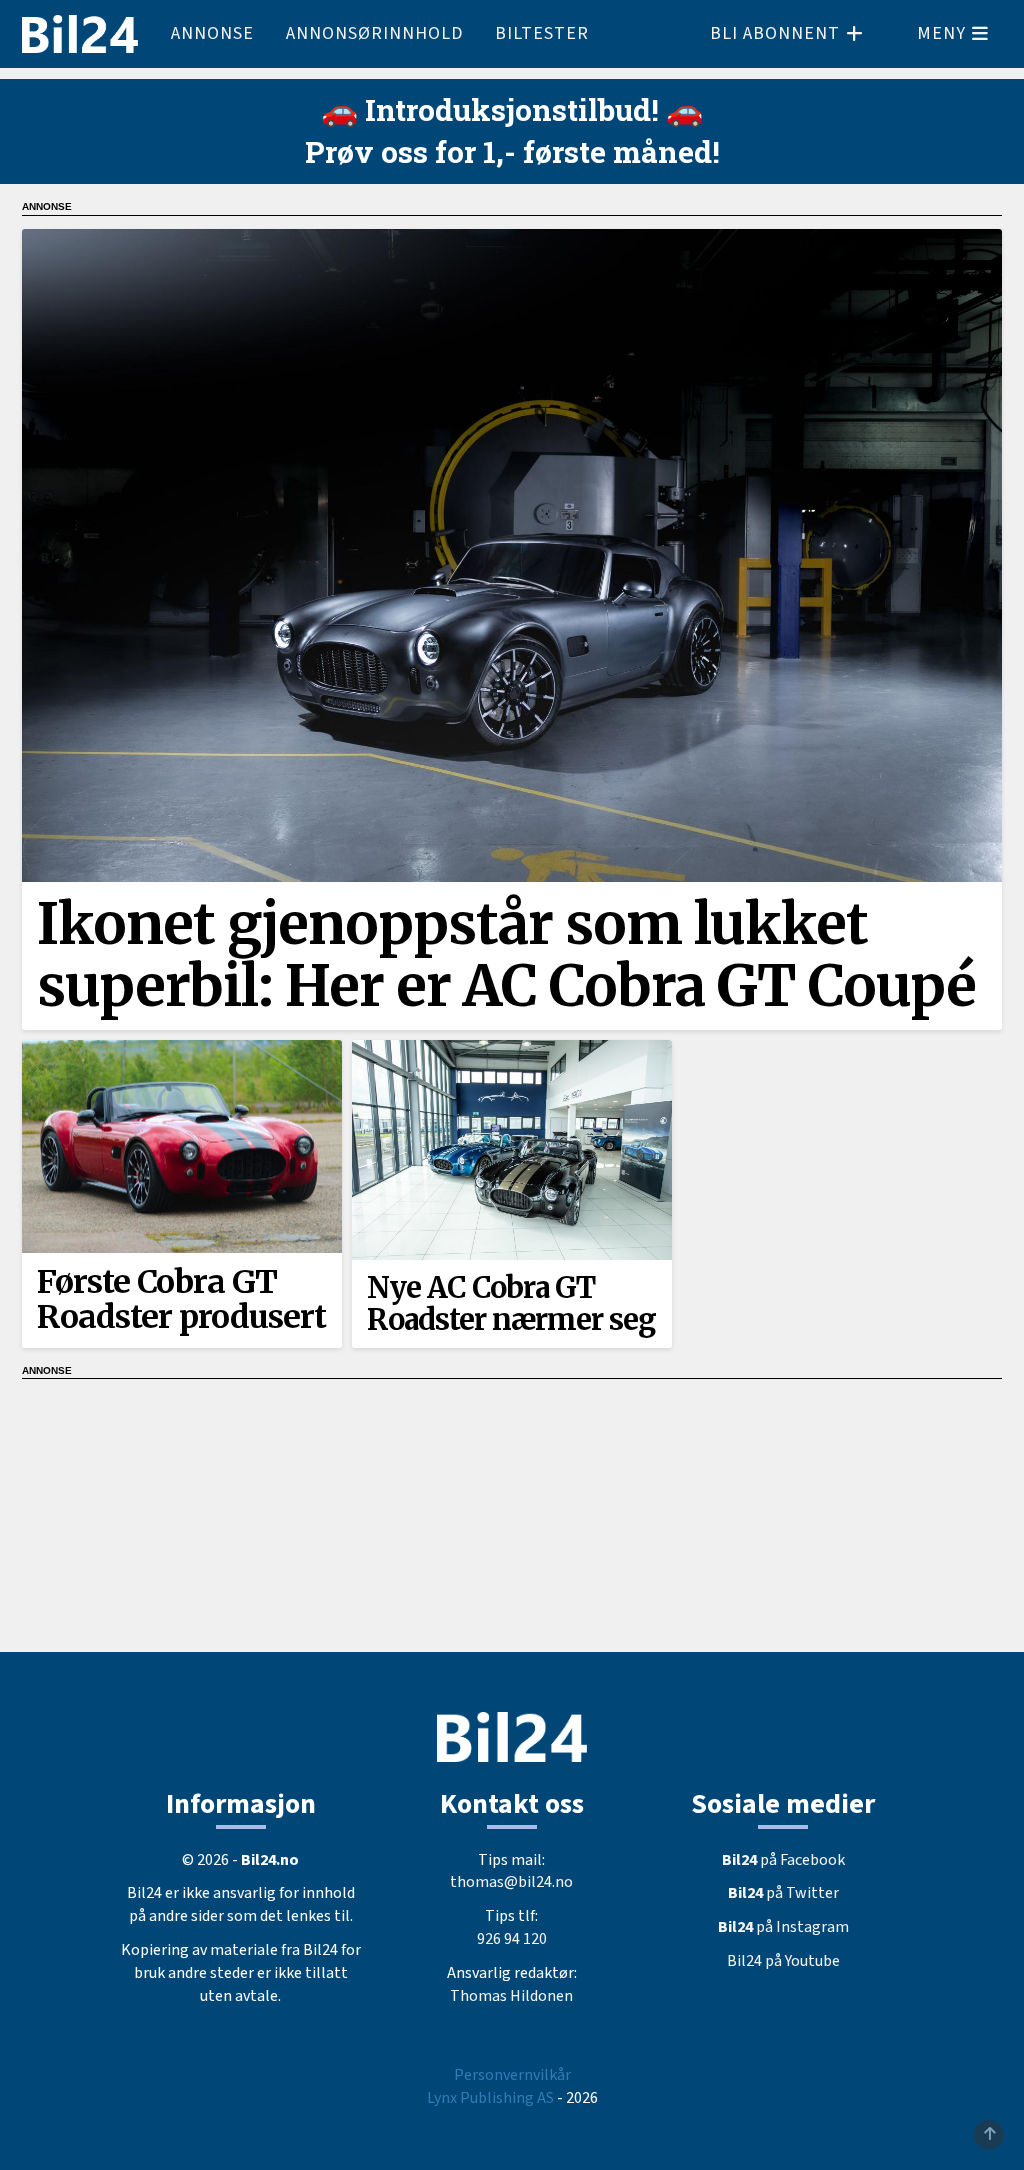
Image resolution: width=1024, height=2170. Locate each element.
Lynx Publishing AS (490, 2098)
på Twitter (783, 1893)
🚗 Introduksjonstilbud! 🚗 (512, 109)
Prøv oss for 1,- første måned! (512, 151)
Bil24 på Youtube (783, 1961)
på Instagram (783, 1927)
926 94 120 (512, 1939)
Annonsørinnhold (374, 33)
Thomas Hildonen (511, 1996)
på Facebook (783, 1860)
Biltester (542, 33)
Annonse (212, 33)
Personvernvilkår (512, 2075)
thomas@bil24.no (511, 1882)
